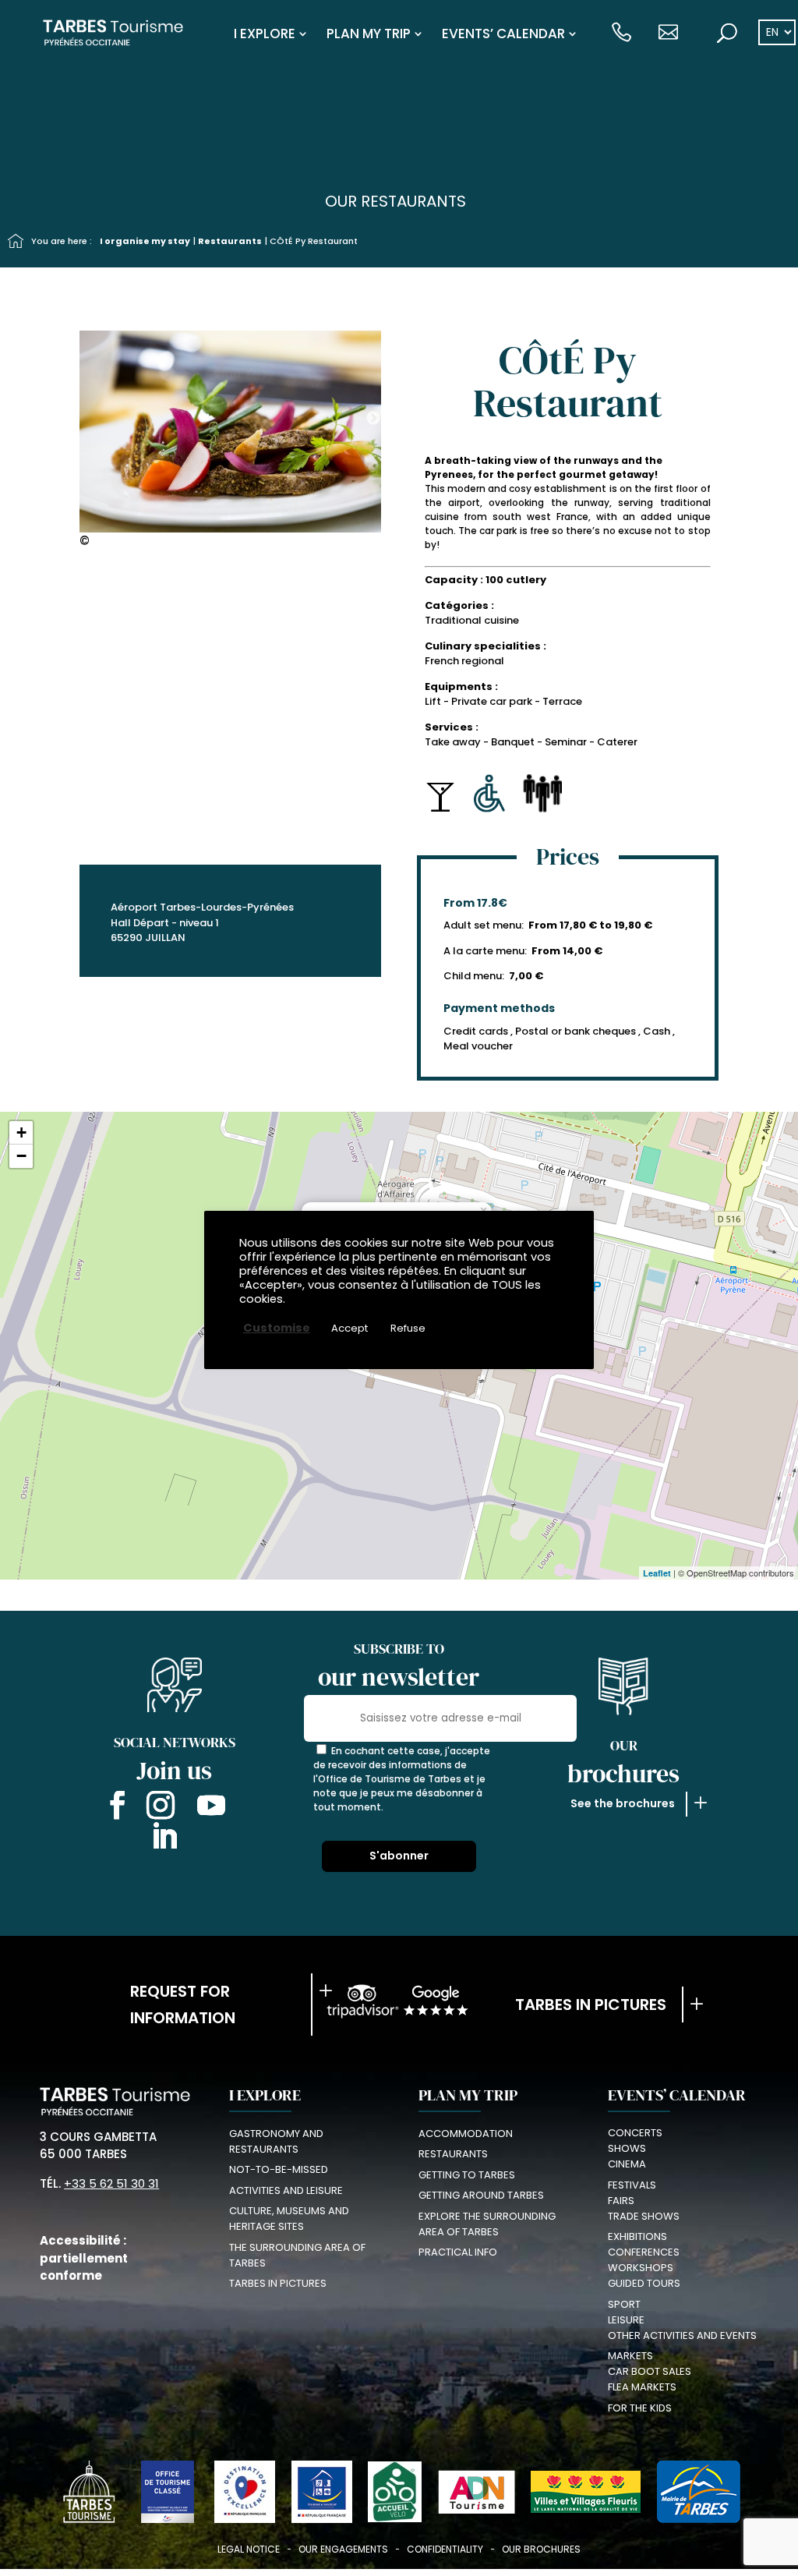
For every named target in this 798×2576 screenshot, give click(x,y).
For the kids (640, 2408)
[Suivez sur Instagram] (161, 1808)
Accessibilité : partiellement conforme (84, 2258)
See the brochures (623, 1803)
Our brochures (541, 2549)
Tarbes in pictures (591, 2005)
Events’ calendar (503, 34)
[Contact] (668, 34)
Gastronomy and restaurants (276, 2141)
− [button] (21, 1156)
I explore (265, 34)
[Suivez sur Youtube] (211, 1808)
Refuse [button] (408, 1328)
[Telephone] (621, 34)
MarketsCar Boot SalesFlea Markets (650, 2371)
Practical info (458, 2252)
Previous (74, 419)
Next (373, 419)
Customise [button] (277, 1328)
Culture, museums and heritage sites (289, 2219)
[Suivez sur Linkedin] (164, 1839)
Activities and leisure (286, 2190)
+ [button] (21, 1132)
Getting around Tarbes (481, 2195)
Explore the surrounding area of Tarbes (487, 2224)
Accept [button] (350, 1328)
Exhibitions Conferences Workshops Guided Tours (644, 2260)
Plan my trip (369, 34)
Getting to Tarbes (467, 2175)
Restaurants (230, 241)
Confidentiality (445, 2549)
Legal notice (249, 2549)
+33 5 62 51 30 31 (111, 2183)
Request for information (183, 2005)
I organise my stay (145, 241)
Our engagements (343, 2549)
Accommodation (466, 2134)
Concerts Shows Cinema (635, 2148)
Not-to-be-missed (279, 2169)
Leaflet (657, 1573)
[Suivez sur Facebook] (114, 1808)
